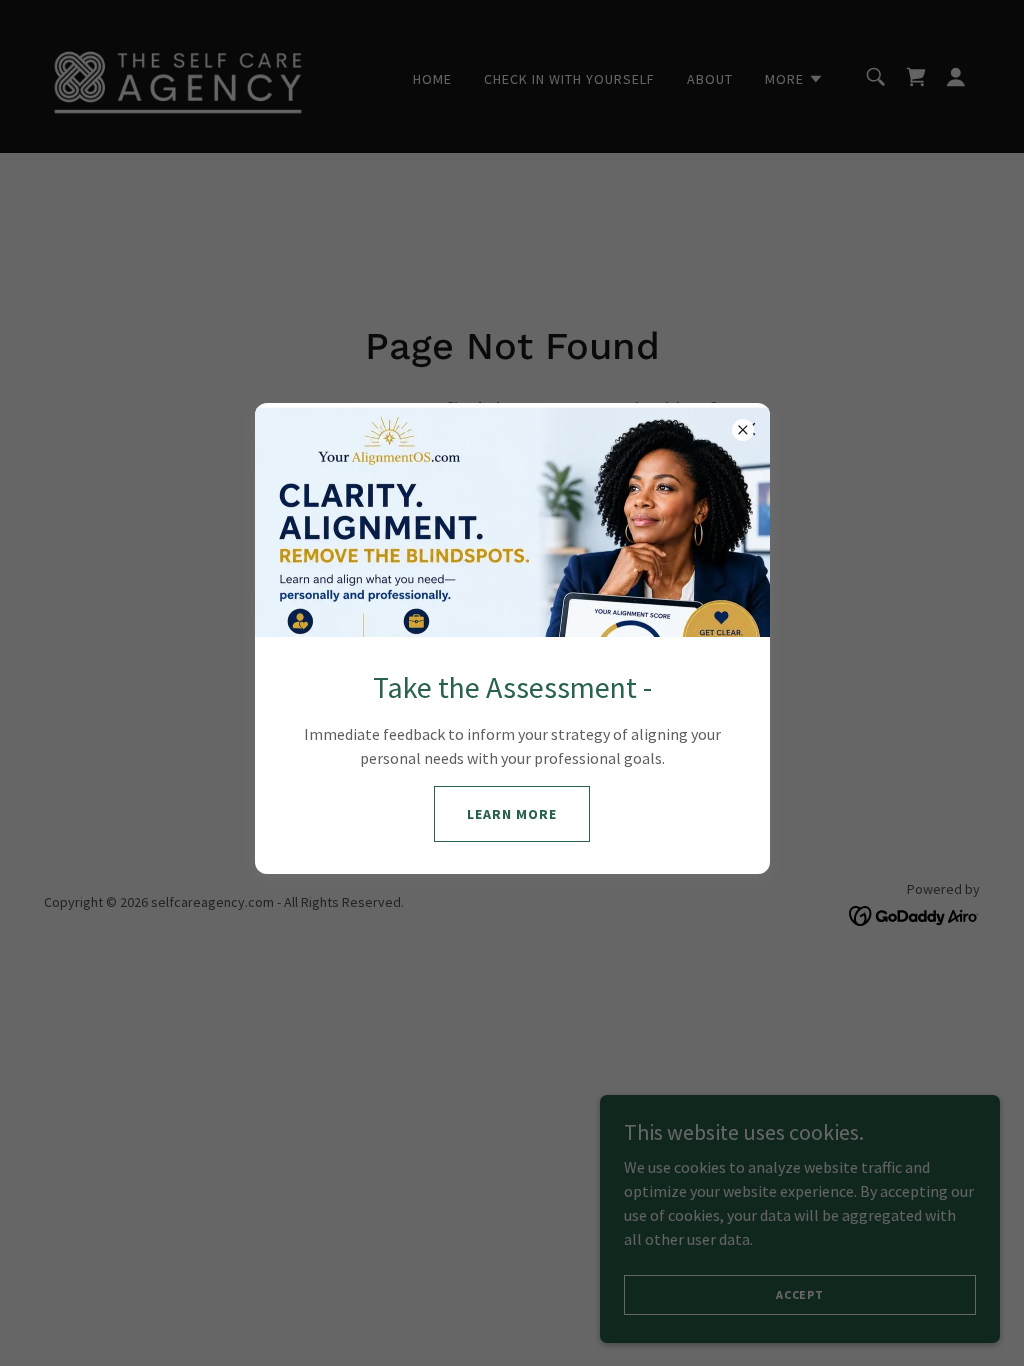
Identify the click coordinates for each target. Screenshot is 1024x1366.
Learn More (512, 814)
